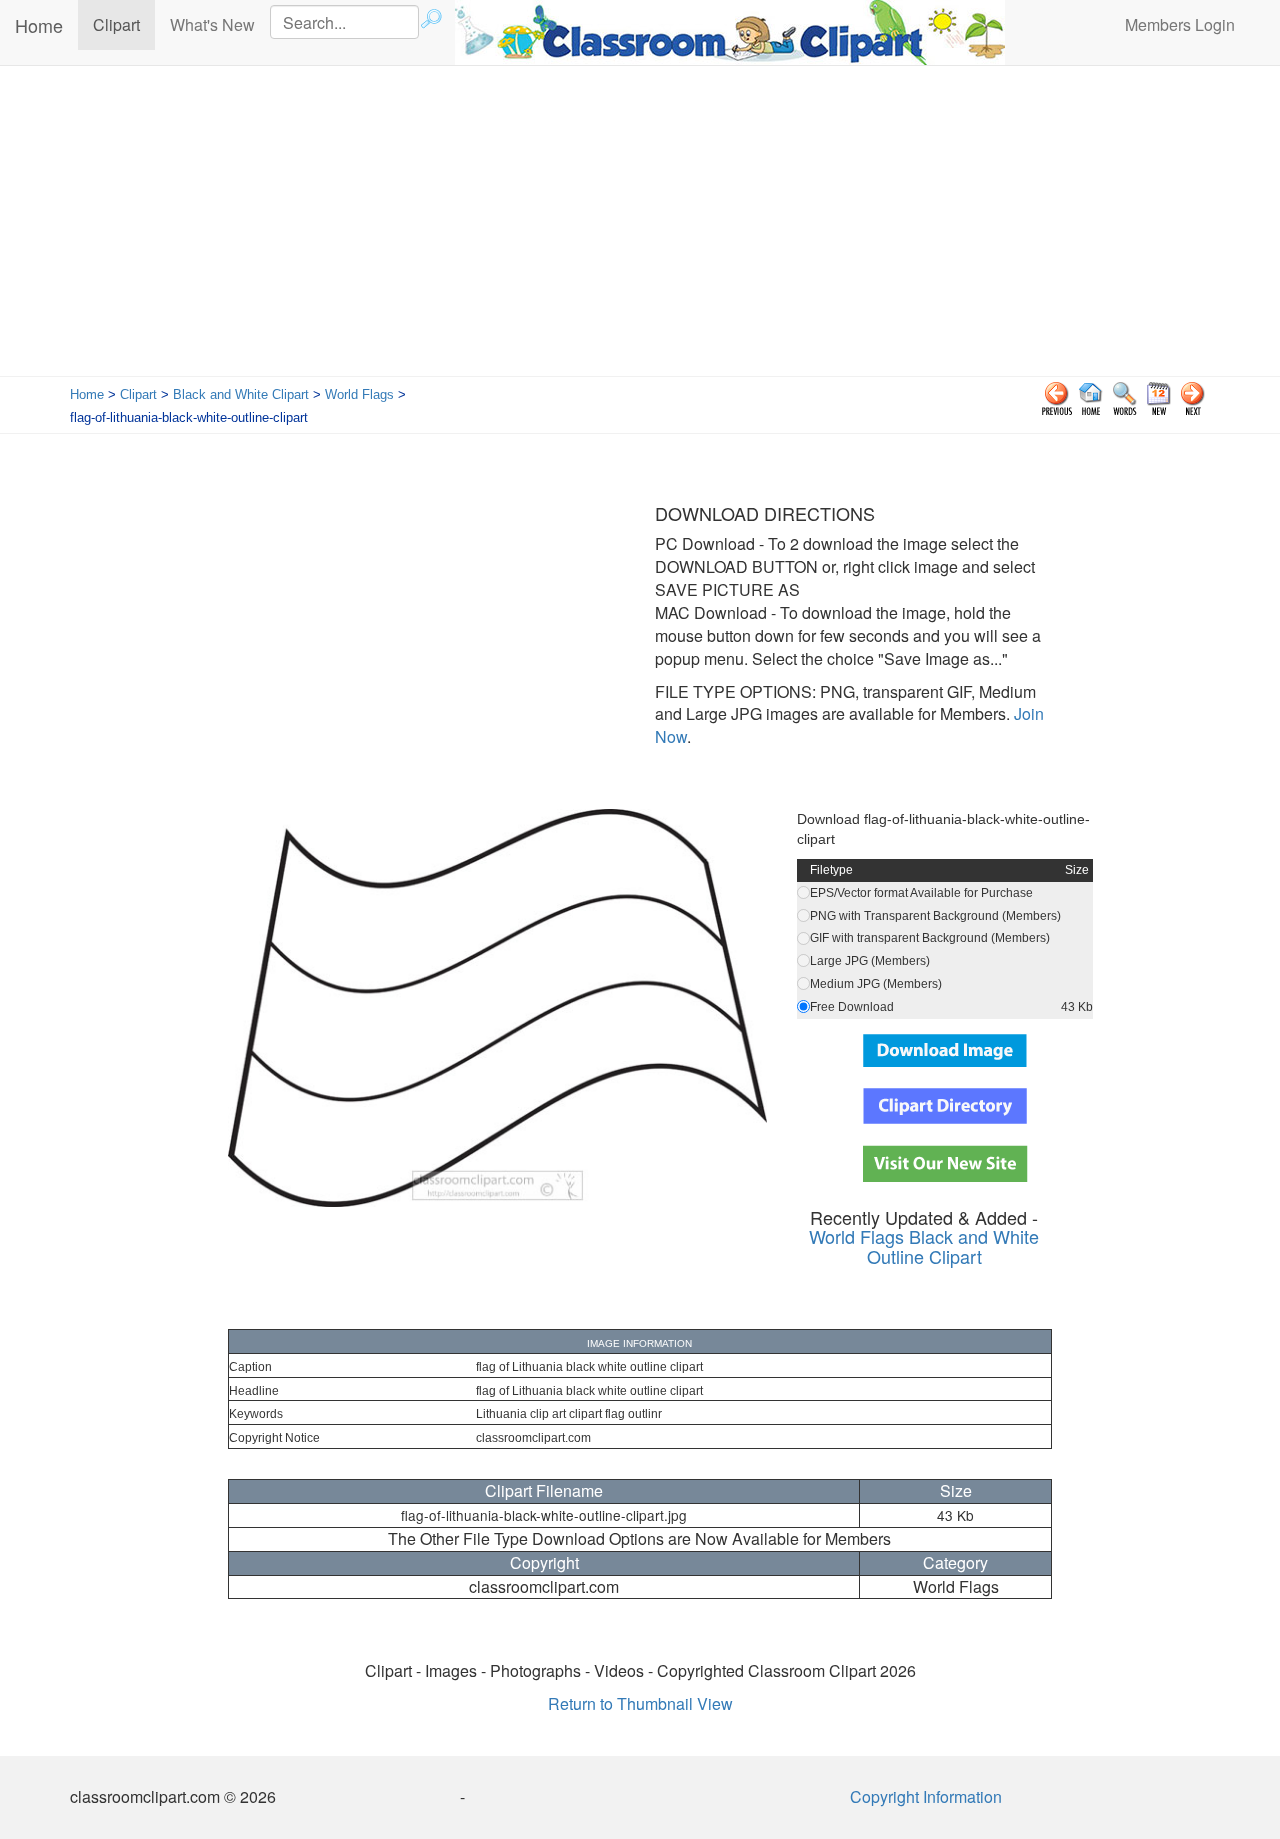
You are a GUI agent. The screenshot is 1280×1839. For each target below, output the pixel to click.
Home (39, 25)
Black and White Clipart (241, 394)
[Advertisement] (640, 226)
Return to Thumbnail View (640, 1703)
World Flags (359, 394)
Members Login (1180, 24)
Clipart (124, 24)
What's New (212, 24)
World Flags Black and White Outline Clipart (924, 1246)
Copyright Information (926, 1796)
